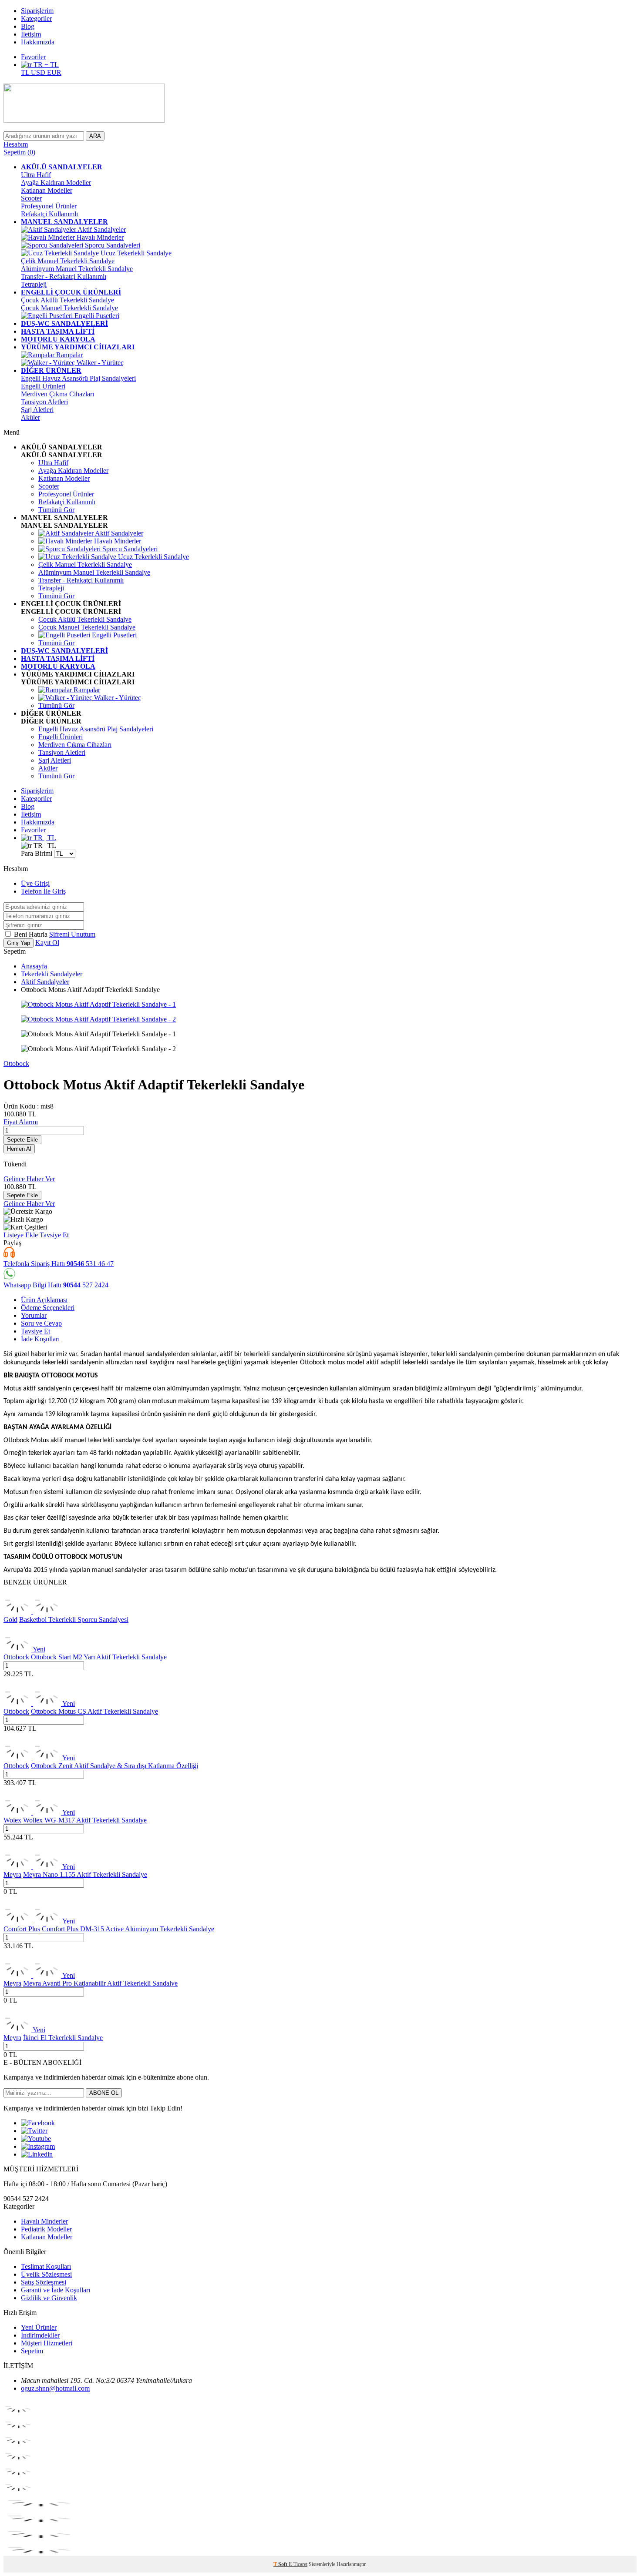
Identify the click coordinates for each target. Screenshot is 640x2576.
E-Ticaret (298, 2564)
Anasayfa (34, 966)
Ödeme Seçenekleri (48, 1308)
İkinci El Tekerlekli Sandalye (63, 2038)
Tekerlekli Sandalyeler (52, 974)
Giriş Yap (19, 943)
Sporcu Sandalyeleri (112, 245)
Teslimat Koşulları (46, 2266)
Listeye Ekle (22, 1235)
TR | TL (44, 838)
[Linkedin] (37, 2154)
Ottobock (16, 1064)
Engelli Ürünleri (43, 386)
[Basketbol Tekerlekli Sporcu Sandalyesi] (32, 1612)
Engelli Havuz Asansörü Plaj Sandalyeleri (78, 378)
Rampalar (69, 355)
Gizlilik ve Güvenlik (49, 2298)
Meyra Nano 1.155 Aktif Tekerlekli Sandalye (85, 1874)
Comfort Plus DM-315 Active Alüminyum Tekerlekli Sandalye (128, 1929)
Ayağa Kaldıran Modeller (56, 183)
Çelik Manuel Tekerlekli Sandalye (68, 261)
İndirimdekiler (40, 2335)
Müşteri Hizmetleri (47, 2343)
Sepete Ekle (22, 1140)
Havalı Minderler (99, 237)
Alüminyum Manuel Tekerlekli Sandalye (77, 269)
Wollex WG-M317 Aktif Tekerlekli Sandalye (85, 1820)
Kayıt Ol (47, 943)
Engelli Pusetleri (96, 316)
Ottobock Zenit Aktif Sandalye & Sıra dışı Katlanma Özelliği (115, 1766)
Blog (28, 26)
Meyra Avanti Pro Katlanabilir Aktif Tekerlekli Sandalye (100, 1983)
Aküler (30, 417)
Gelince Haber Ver (29, 1179)
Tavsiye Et (54, 1235)
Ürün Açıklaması (44, 1300)
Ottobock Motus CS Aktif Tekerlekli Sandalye (94, 1711)
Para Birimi (37, 853)
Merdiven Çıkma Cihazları (57, 394)
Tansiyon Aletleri (44, 402)
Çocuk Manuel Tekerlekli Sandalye (69, 308)
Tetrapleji (34, 284)
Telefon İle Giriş (43, 891)
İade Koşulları (40, 1339)
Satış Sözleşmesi (44, 2282)
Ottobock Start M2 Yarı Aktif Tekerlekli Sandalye (99, 1657)
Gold (10, 1620)
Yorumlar (34, 1315)
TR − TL (45, 65)
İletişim (31, 34)
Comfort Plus (22, 1929)
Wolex (12, 1820)
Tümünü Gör (56, 510)
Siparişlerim (37, 11)
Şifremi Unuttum (72, 934)
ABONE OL (104, 2093)
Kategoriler (36, 18)
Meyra (12, 1874)
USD (39, 72)
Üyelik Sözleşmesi (46, 2274)
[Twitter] (34, 2131)
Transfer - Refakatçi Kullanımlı (64, 276)
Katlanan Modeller (47, 190)
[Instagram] (38, 2146)
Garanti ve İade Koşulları (56, 2290)
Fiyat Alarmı (21, 1122)
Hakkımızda (38, 42)
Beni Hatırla (32, 934)
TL (26, 72)
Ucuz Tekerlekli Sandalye (135, 253)
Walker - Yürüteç (99, 363)
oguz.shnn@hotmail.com (55, 2388)
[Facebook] (38, 2123)
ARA (95, 136)
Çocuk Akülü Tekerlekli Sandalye (67, 300)
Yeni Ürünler (39, 2327)
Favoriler (33, 57)
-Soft (281, 2564)
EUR (54, 72)
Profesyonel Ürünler (49, 206)
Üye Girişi (35, 883)
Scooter (31, 198)
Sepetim (32, 2351)
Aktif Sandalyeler (101, 229)
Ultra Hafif (36, 175)
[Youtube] (36, 2139)
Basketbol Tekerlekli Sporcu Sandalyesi (74, 1620)
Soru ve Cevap (41, 1323)
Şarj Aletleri (37, 410)
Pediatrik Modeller (46, 2229)
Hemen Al (19, 1149)
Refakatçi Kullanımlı (49, 214)
